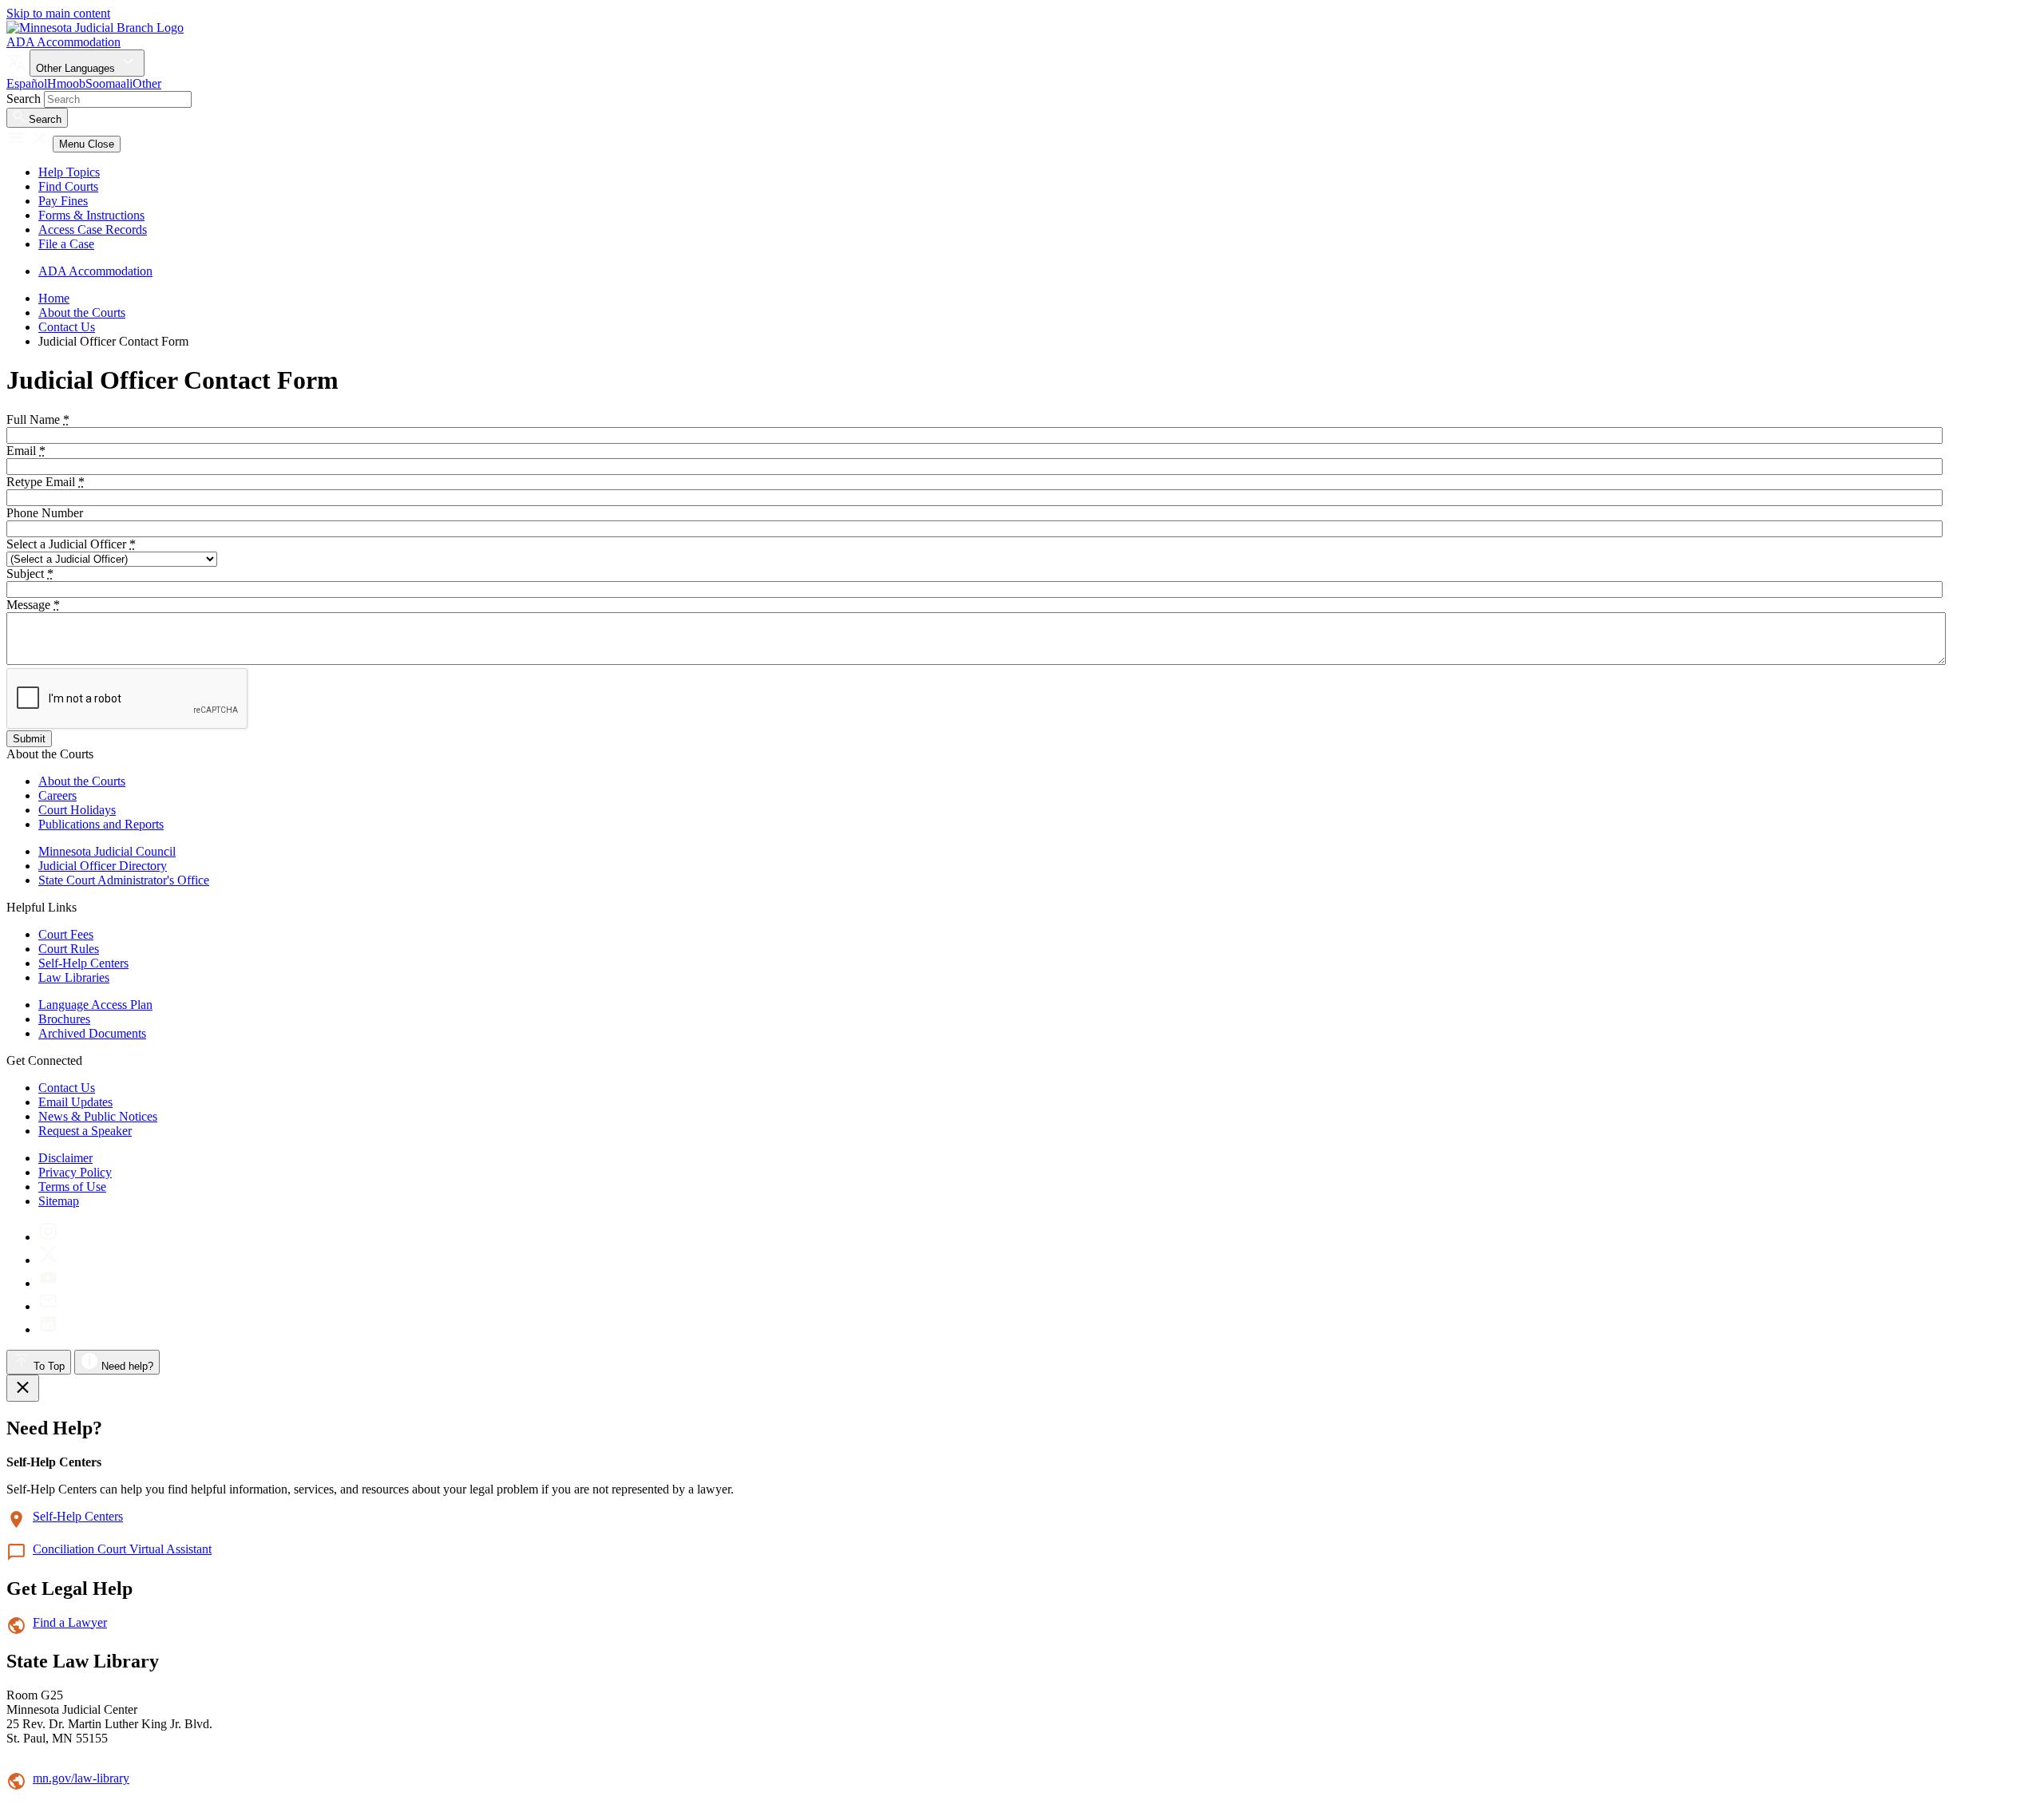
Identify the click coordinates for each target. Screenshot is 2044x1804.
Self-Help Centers (83, 963)
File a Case (66, 244)
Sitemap (59, 1201)
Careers (57, 795)
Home (54, 298)
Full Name (38, 419)
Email (26, 451)
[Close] (23, 1388)
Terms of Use (72, 1187)
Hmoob (66, 83)
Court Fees (66, 934)
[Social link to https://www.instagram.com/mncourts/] (48, 1237)
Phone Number (45, 513)
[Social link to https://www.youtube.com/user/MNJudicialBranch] (48, 1283)
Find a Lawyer (70, 1622)
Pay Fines (63, 201)
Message (33, 605)
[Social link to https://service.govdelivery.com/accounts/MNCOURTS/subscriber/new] (48, 1306)
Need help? (126, 1366)
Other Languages (77, 68)
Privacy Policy (75, 1172)
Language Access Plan (95, 1005)
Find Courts (68, 186)
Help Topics (69, 172)
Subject (30, 574)
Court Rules (69, 949)
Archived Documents (92, 1033)
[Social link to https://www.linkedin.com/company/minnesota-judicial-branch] (48, 1329)
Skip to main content (58, 13)
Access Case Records (93, 229)
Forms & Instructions (91, 215)
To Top (48, 1366)
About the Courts (82, 313)
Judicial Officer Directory (103, 866)
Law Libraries (74, 977)
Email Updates (75, 1102)
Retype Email (46, 482)
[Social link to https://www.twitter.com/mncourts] (48, 1260)
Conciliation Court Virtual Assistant (122, 1549)
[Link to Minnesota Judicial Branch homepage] (95, 28)
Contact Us (67, 327)
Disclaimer (65, 1158)
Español (27, 83)
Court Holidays (77, 810)
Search (24, 99)
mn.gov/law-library (81, 1778)
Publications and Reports (101, 824)
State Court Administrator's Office (124, 880)
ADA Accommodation (63, 42)
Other (147, 83)
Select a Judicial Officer (71, 544)
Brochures (64, 1019)
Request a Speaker (85, 1131)
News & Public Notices (98, 1116)
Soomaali (109, 83)
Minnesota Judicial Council (107, 851)
